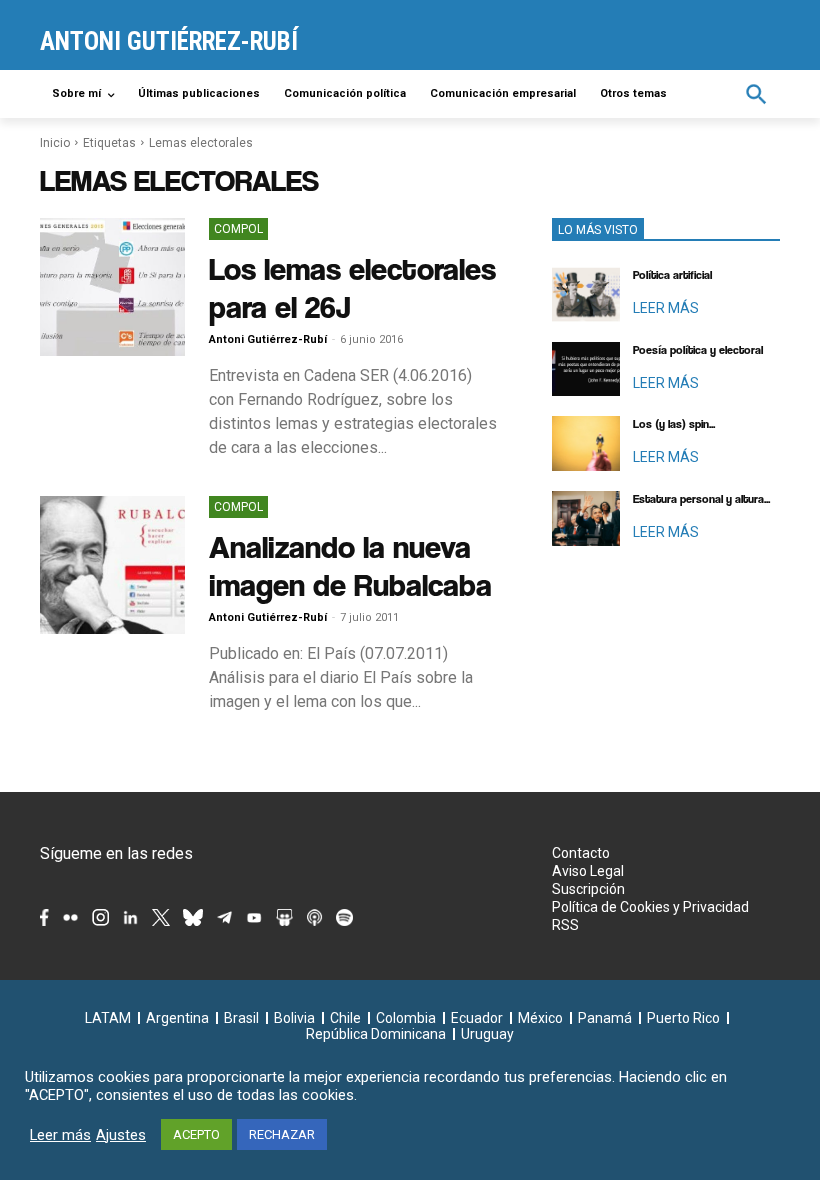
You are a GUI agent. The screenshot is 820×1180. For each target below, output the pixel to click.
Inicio (55, 143)
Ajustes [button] (121, 1135)
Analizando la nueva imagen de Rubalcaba (350, 565)
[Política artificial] (586, 294)
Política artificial (672, 275)
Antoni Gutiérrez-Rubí (268, 339)
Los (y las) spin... (674, 424)
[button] (756, 94)
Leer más (60, 1135)
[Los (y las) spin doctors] (586, 443)
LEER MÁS (666, 308)
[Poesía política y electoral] (586, 369)
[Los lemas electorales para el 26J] (112, 287)
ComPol (238, 229)
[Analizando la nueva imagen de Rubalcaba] (112, 565)
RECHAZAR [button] (282, 1134)
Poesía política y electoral (698, 350)
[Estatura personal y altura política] (586, 518)
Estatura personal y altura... (701, 499)
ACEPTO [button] (196, 1134)
